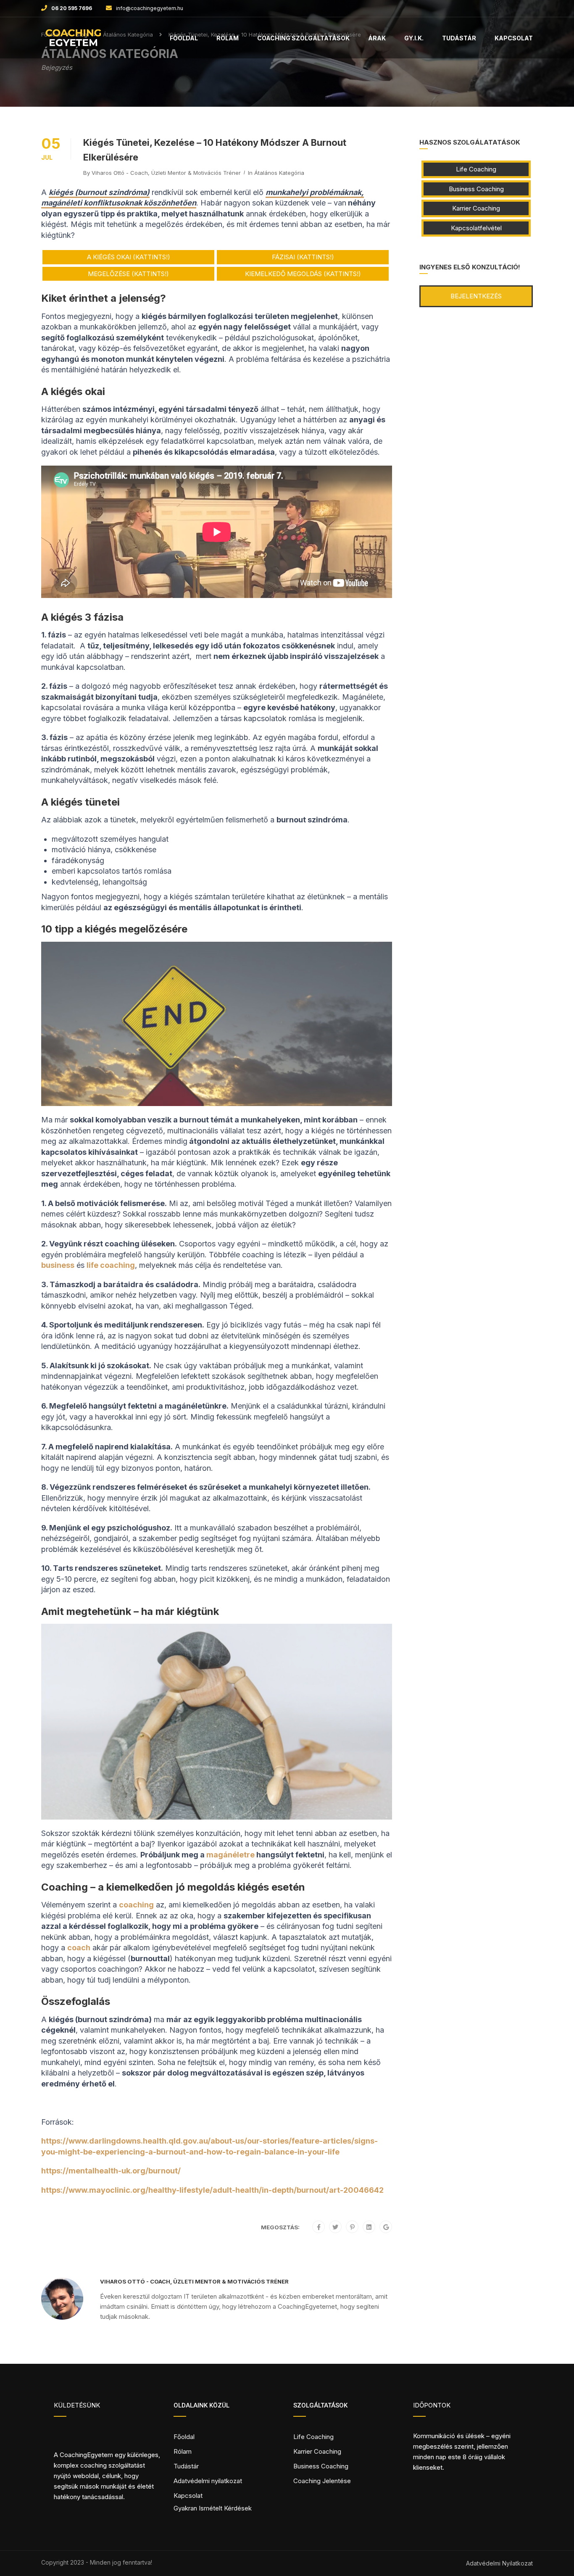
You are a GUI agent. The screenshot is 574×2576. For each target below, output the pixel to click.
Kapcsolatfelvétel (476, 228)
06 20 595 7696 (72, 8)
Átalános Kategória (279, 173)
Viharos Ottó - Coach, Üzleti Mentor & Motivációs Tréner (166, 173)
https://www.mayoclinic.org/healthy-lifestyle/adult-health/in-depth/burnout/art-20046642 (212, 2190)
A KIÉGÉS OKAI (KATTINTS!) (129, 257)
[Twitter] (335, 2227)
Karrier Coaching (476, 208)
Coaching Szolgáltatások (303, 38)
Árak (377, 38)
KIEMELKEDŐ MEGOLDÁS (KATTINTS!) (303, 274)
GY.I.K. (414, 38)
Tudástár (459, 38)
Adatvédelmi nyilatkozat (208, 2481)
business (58, 1265)
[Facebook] (319, 2227)
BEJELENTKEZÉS (476, 296)
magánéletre (230, 1855)
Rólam (228, 38)
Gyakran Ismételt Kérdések (213, 2508)
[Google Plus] (386, 2227)
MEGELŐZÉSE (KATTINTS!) (128, 274)
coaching (136, 1905)
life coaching (111, 1265)
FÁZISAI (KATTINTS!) (303, 257)
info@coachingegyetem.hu (150, 8)
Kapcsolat (514, 38)
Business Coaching (476, 189)
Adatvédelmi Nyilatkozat (499, 2563)
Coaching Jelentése (322, 2481)
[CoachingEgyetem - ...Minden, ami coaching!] (73, 42)
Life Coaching (476, 169)
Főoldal (184, 38)
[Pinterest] (352, 2227)
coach (79, 1948)
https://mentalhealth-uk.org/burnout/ (111, 2171)
